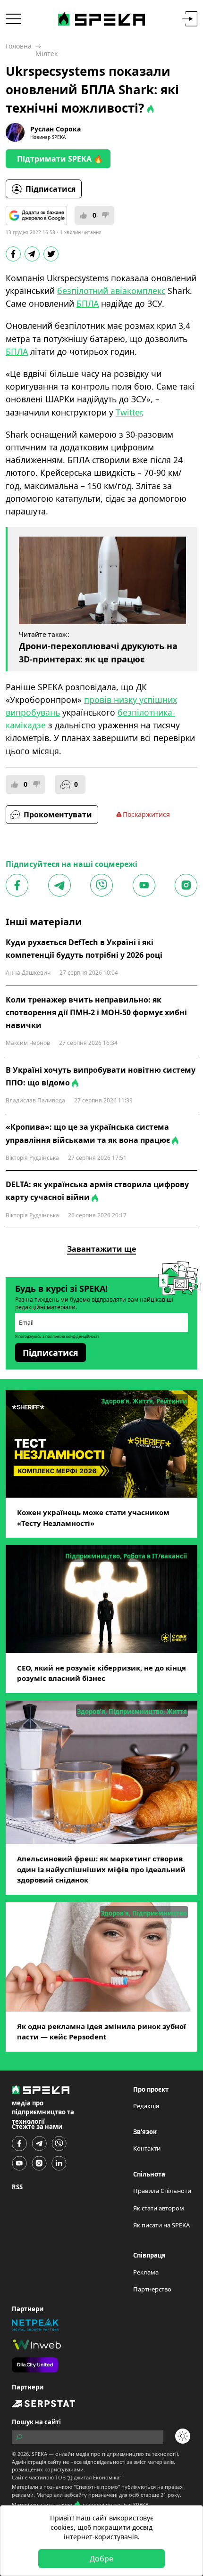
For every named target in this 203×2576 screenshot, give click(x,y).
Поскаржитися (146, 814)
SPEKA (39, 2454)
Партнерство (152, 2289)
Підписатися (51, 189)
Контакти (147, 2148)
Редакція (146, 2106)
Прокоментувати (58, 815)
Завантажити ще (101, 1249)
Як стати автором (159, 2208)
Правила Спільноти (162, 2191)
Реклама (146, 2272)
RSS (17, 2187)
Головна (19, 46)
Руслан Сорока (55, 129)
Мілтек (47, 53)
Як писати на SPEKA (161, 2225)
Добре (101, 2559)
